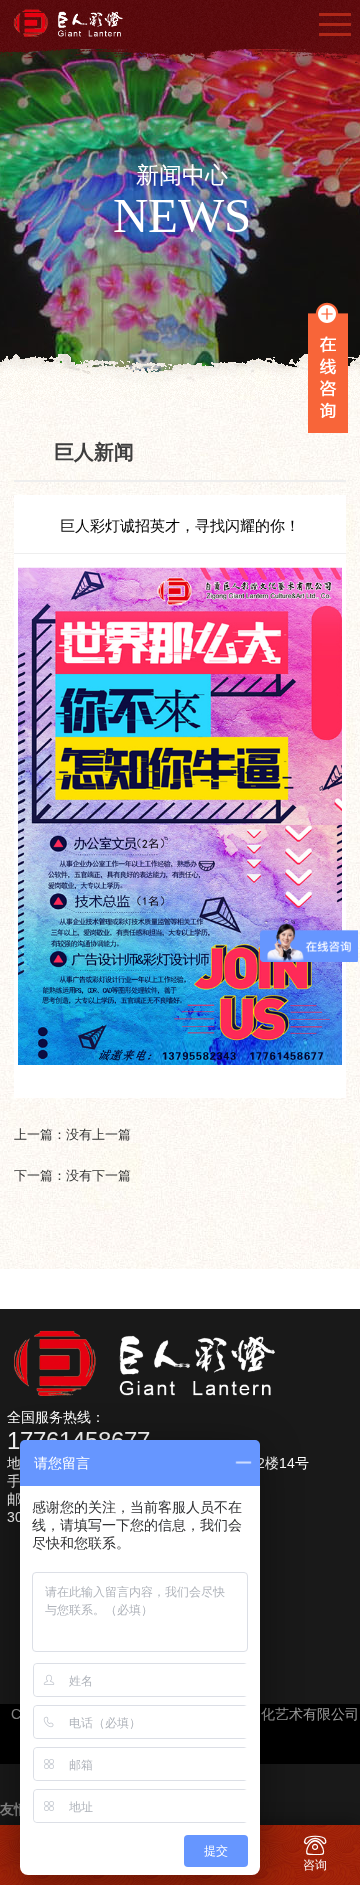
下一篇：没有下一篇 (72, 1175)
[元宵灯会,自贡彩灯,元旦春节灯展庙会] (73, 23)
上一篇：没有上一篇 (72, 1134)
